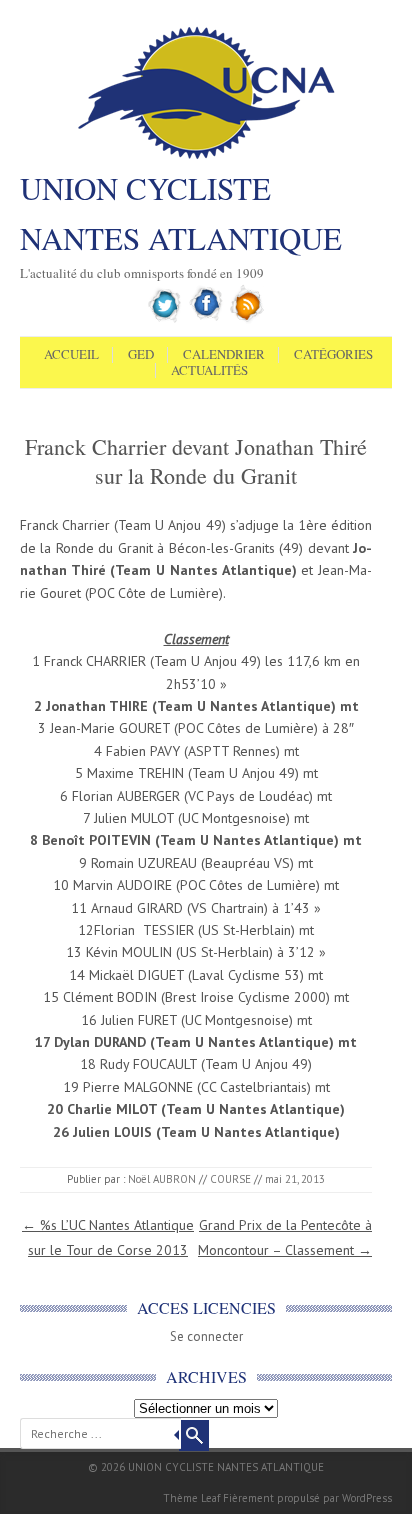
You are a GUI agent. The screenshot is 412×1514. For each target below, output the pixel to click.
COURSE (230, 1179)
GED (141, 355)
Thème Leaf (191, 1498)
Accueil (71, 355)
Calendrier (224, 355)
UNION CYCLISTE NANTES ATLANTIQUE (181, 213)
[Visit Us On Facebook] (206, 319)
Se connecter (206, 1336)
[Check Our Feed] (247, 319)
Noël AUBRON (162, 1179)
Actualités (209, 371)
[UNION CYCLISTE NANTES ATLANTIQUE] (206, 157)
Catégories (333, 355)
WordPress (367, 1498)
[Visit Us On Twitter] (165, 319)
